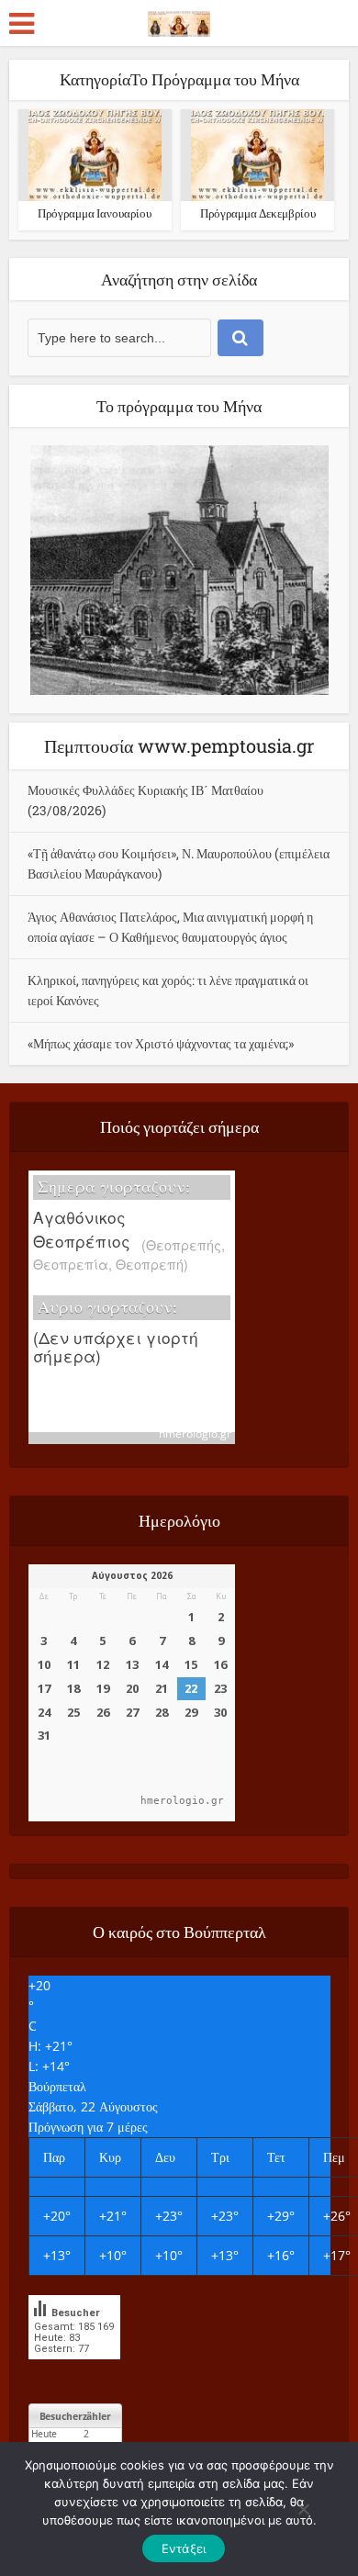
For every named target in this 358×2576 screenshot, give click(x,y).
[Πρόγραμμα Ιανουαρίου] (95, 154)
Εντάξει (184, 2548)
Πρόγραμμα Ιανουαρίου (95, 213)
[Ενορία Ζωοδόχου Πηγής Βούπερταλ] (179, 20)
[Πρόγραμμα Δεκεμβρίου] (257, 154)
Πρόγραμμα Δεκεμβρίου (258, 213)
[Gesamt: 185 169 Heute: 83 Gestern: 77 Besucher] (74, 2373)
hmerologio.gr (195, 1434)
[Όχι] (303, 2509)
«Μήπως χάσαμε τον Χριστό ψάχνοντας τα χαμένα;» (161, 1043)
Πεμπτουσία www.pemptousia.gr (179, 745)
